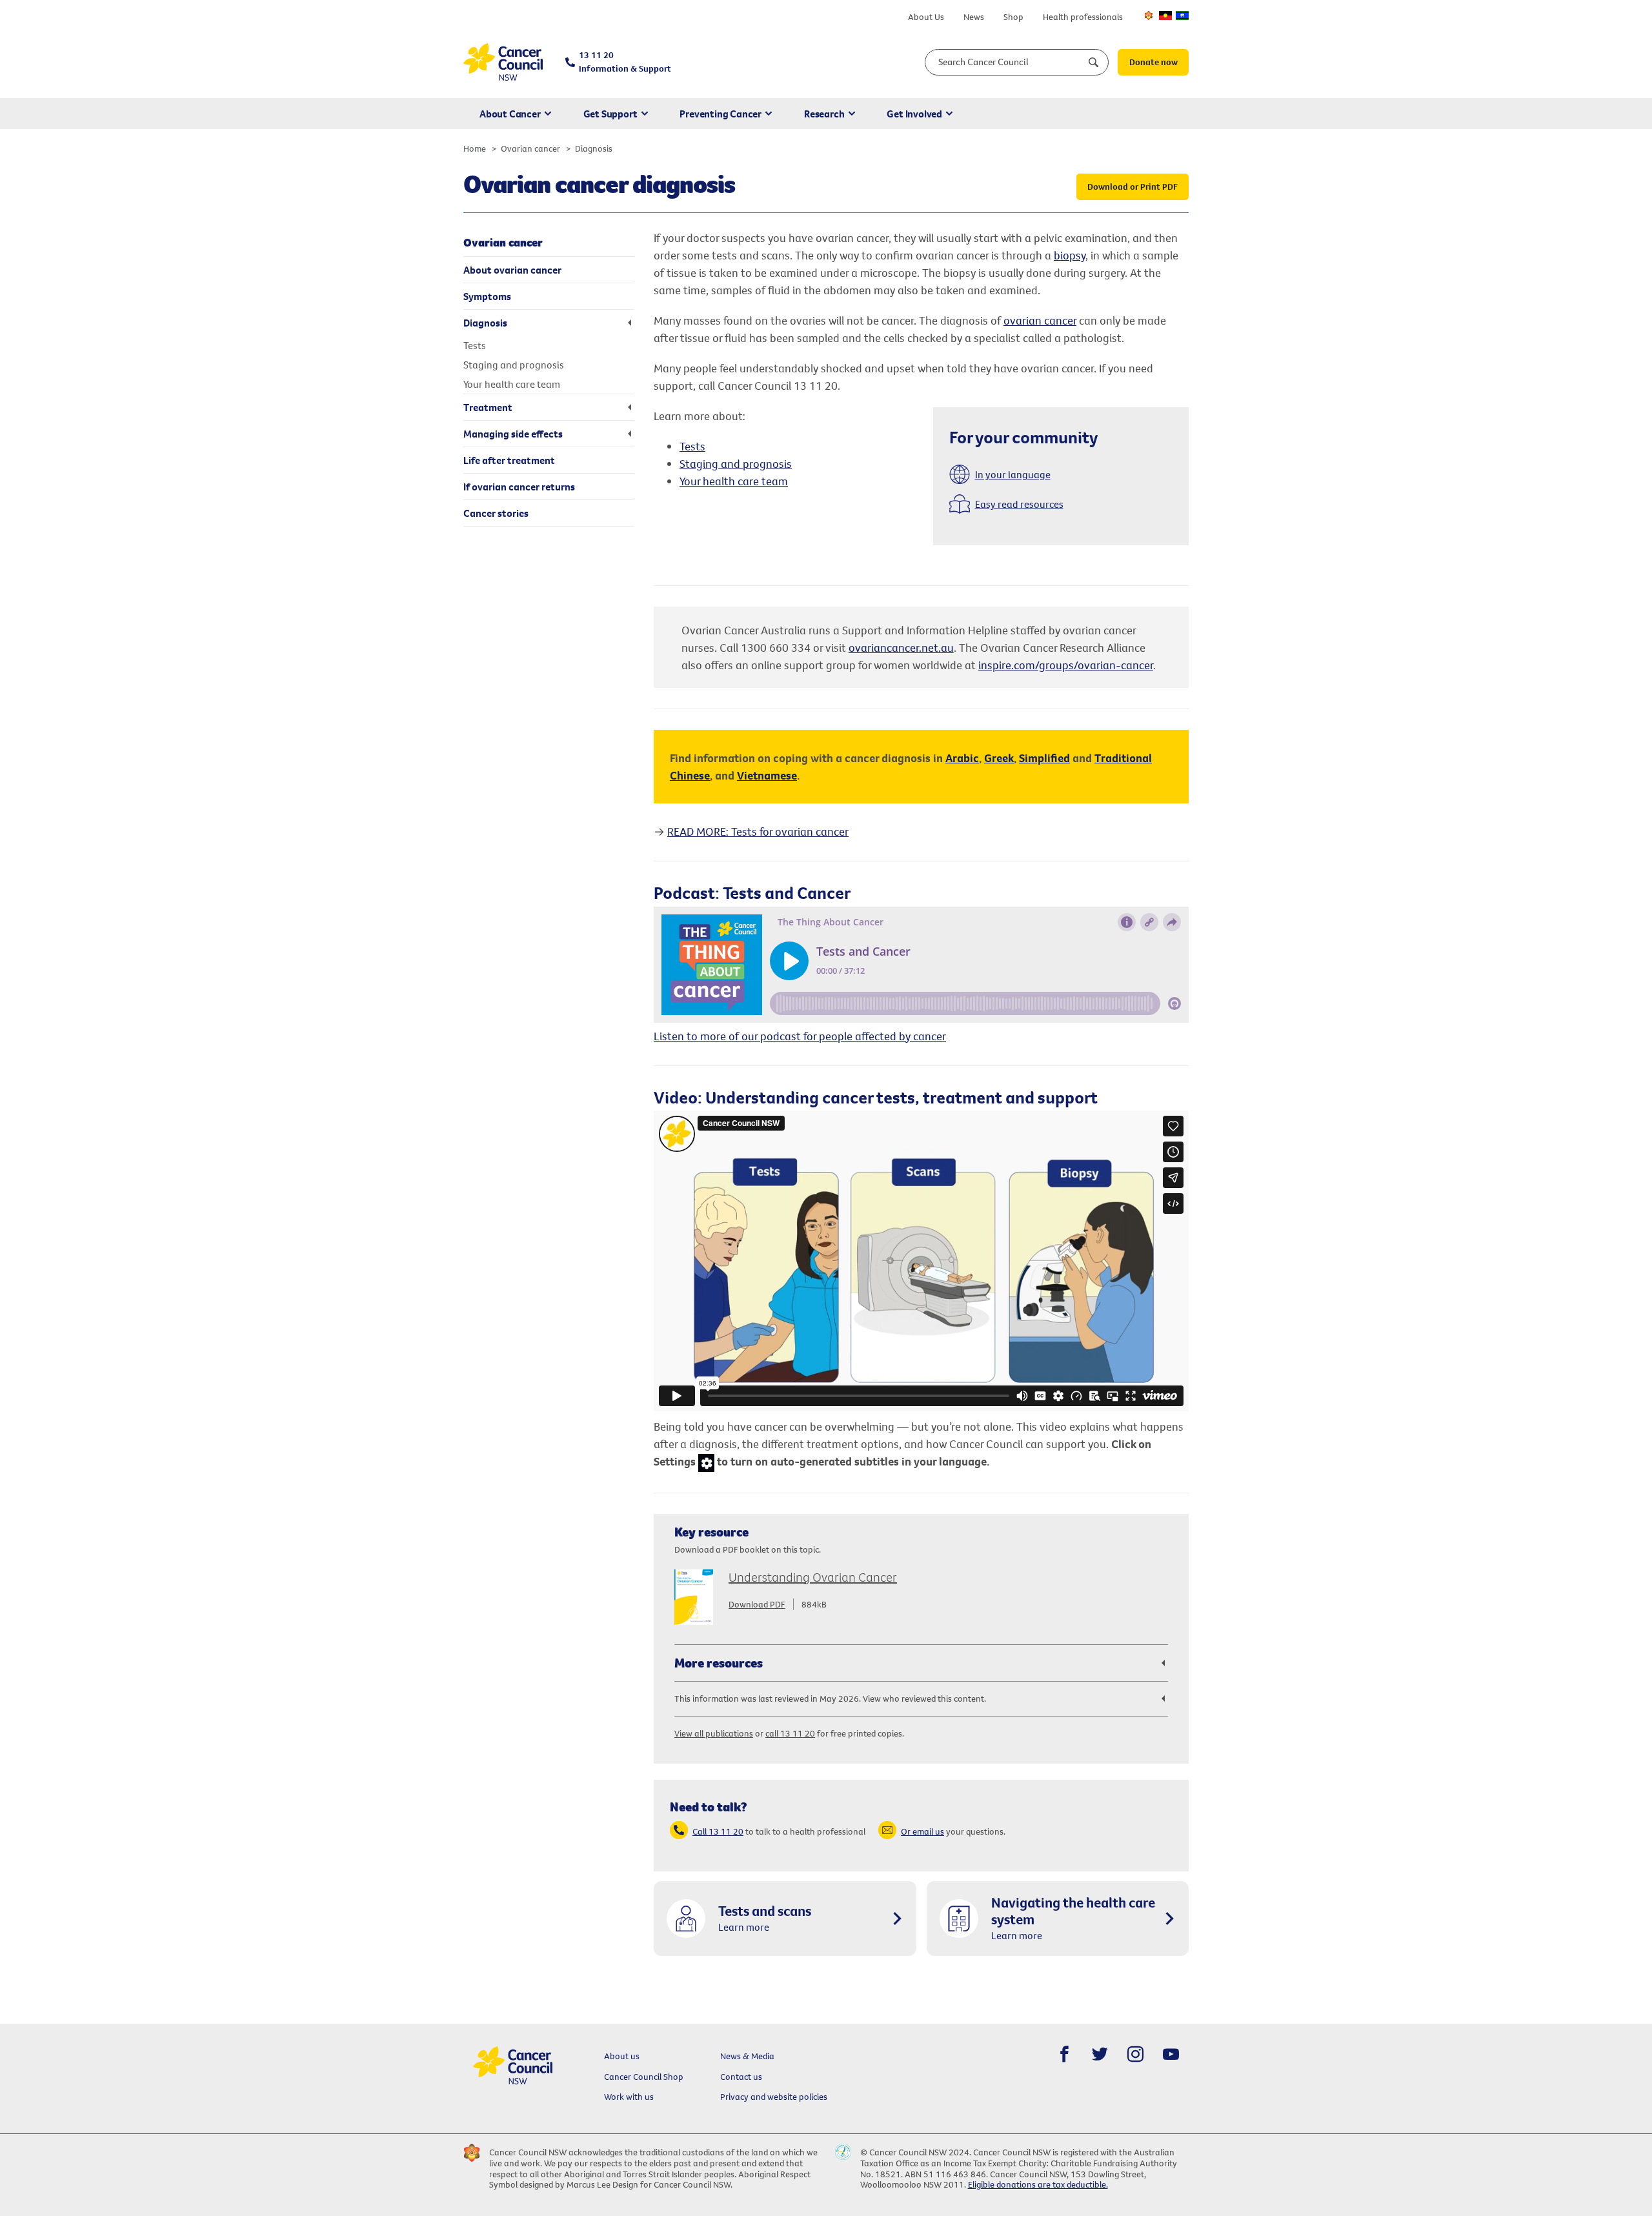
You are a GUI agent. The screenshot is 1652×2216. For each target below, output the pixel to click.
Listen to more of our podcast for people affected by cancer (800, 1036)
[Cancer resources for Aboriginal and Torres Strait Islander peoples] (1165, 15)
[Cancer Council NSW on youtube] (1171, 2054)
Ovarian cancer (530, 148)
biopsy (1070, 255)
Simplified (1044, 758)
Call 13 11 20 (718, 1831)
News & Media (747, 2056)
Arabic (962, 758)
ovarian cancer (1040, 320)
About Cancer (510, 114)
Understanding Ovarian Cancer (813, 1577)
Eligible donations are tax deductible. (1038, 2184)
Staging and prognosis (736, 464)
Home (475, 148)
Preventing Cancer (720, 114)
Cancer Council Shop (644, 2077)
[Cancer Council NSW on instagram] (1135, 2054)
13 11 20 (625, 62)
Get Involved (914, 114)
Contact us (741, 2077)
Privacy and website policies (774, 2097)
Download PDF (757, 1604)
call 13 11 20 (790, 1733)
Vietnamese (767, 775)
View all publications (714, 1733)
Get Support (610, 114)
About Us (926, 17)
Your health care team (734, 481)
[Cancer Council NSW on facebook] (1064, 2054)
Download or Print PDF (1133, 186)
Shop (1013, 17)
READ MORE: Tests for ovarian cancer (758, 831)
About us (622, 2056)
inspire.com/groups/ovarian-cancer (1066, 665)
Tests (692, 446)
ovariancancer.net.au (901, 648)
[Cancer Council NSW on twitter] (1100, 2054)
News (974, 17)
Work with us (629, 2097)
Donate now (1153, 62)
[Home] (503, 62)
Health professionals (1083, 17)
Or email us (922, 1831)
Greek (999, 758)
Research (824, 114)
